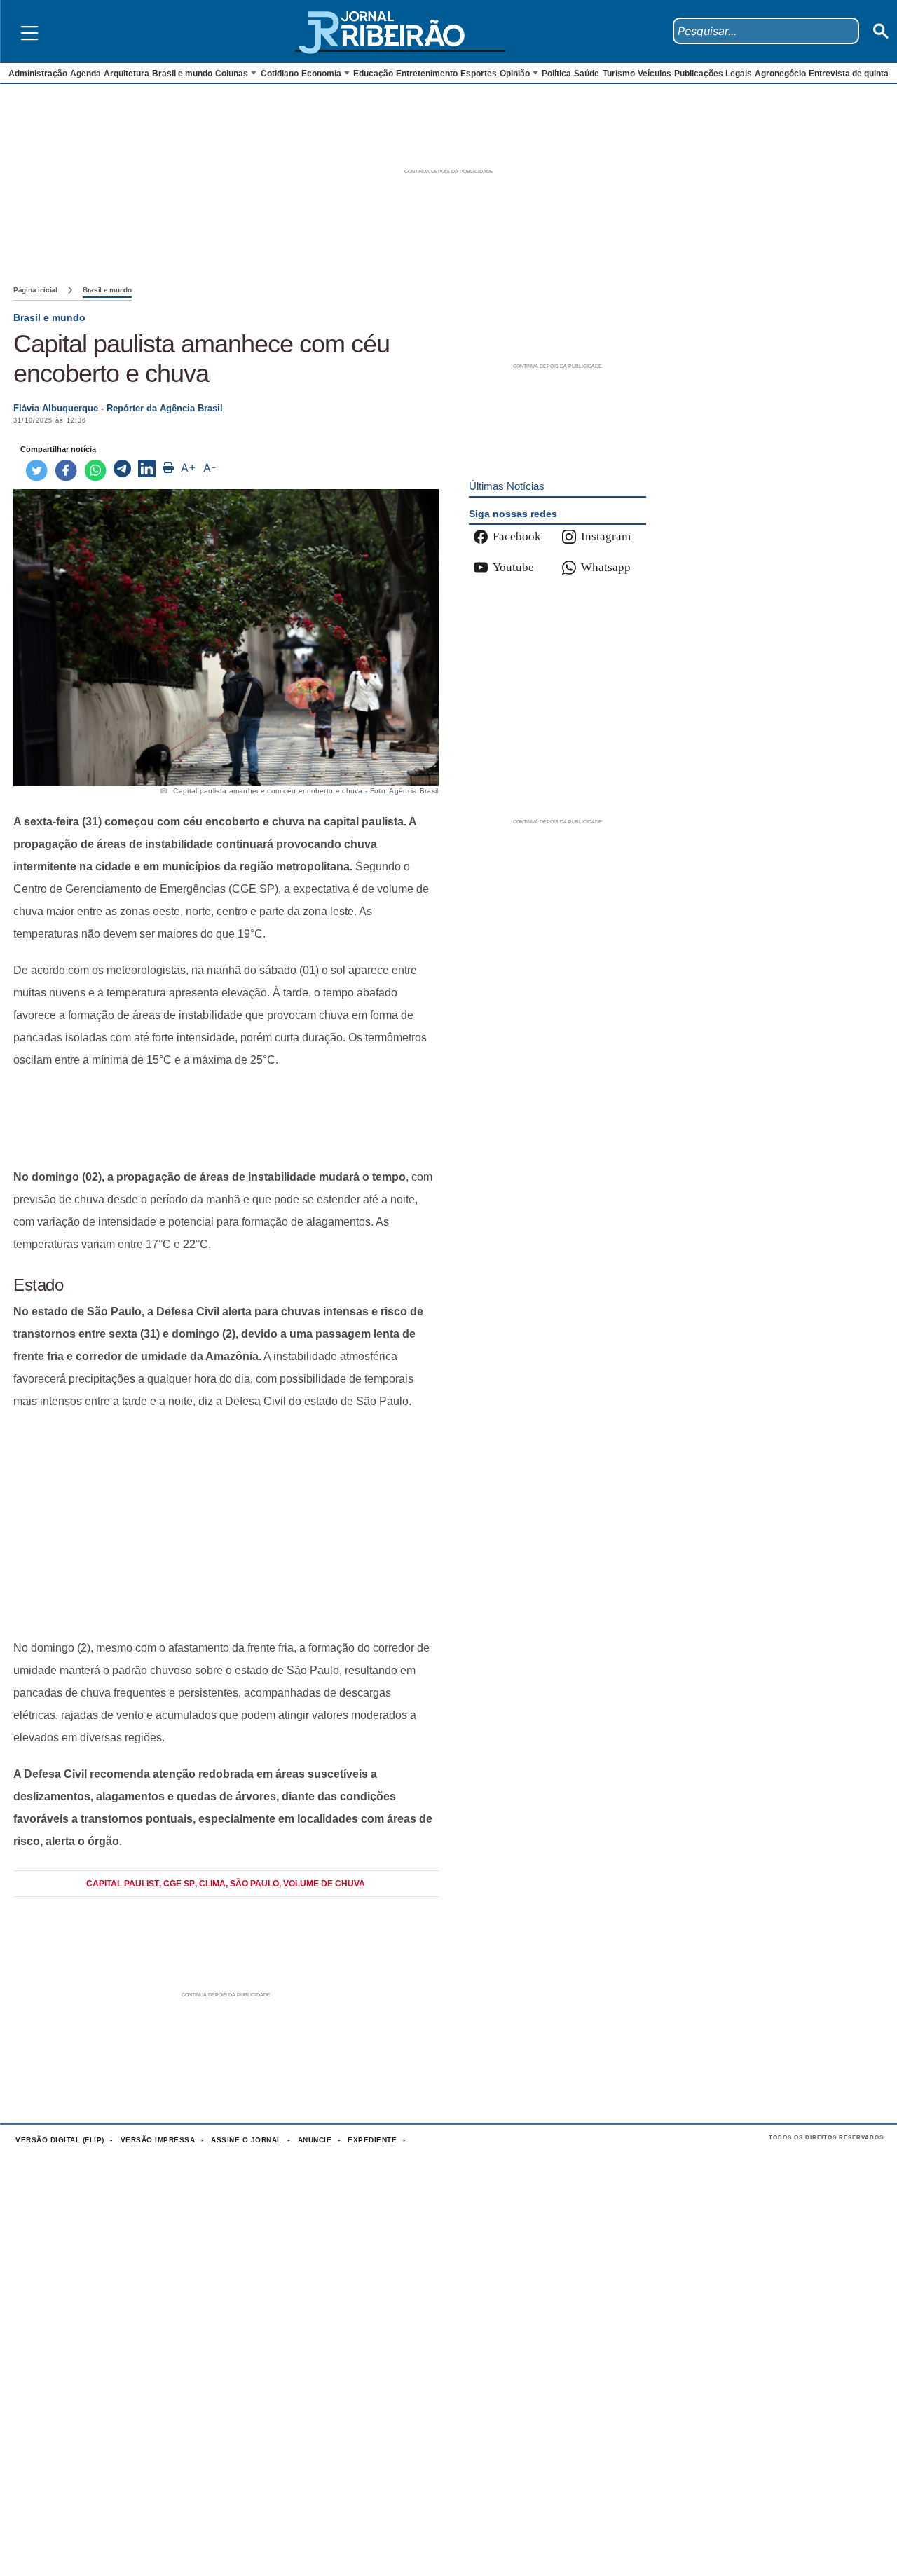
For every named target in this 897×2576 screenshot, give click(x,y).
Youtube (513, 567)
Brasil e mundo (107, 290)
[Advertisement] (226, 1119)
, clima (210, 1884)
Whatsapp (606, 567)
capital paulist (123, 1884)
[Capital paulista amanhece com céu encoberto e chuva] (122, 470)
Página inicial (35, 290)
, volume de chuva (322, 1884)
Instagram (606, 536)
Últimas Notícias (507, 486)
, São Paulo (252, 1884)
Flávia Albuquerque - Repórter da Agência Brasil (118, 408)
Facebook (517, 536)
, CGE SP (177, 1884)
